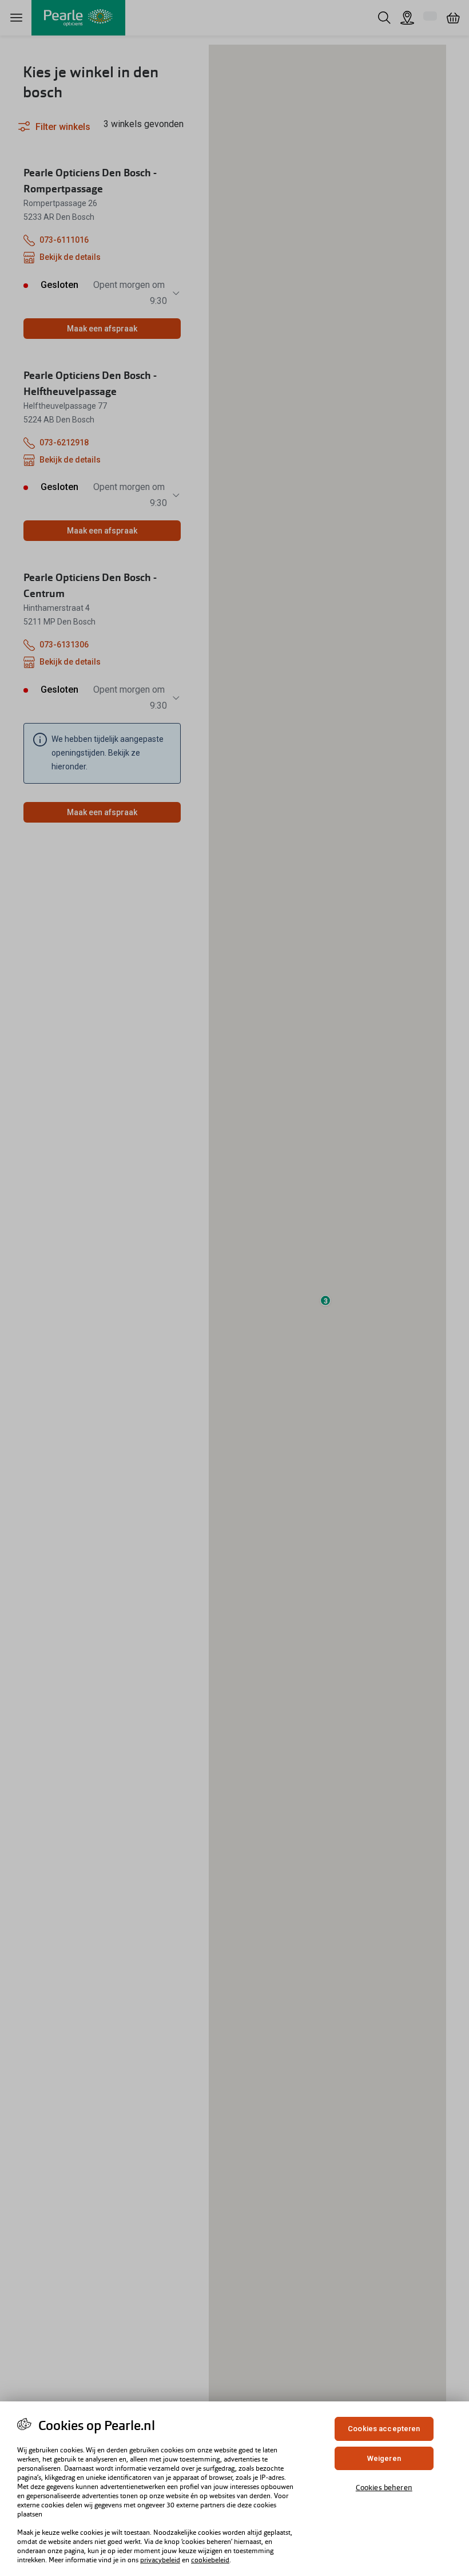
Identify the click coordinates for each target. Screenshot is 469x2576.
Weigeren (384, 2458)
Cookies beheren (384, 2488)
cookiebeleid (210, 2560)
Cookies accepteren (384, 2429)
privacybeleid (160, 2560)
